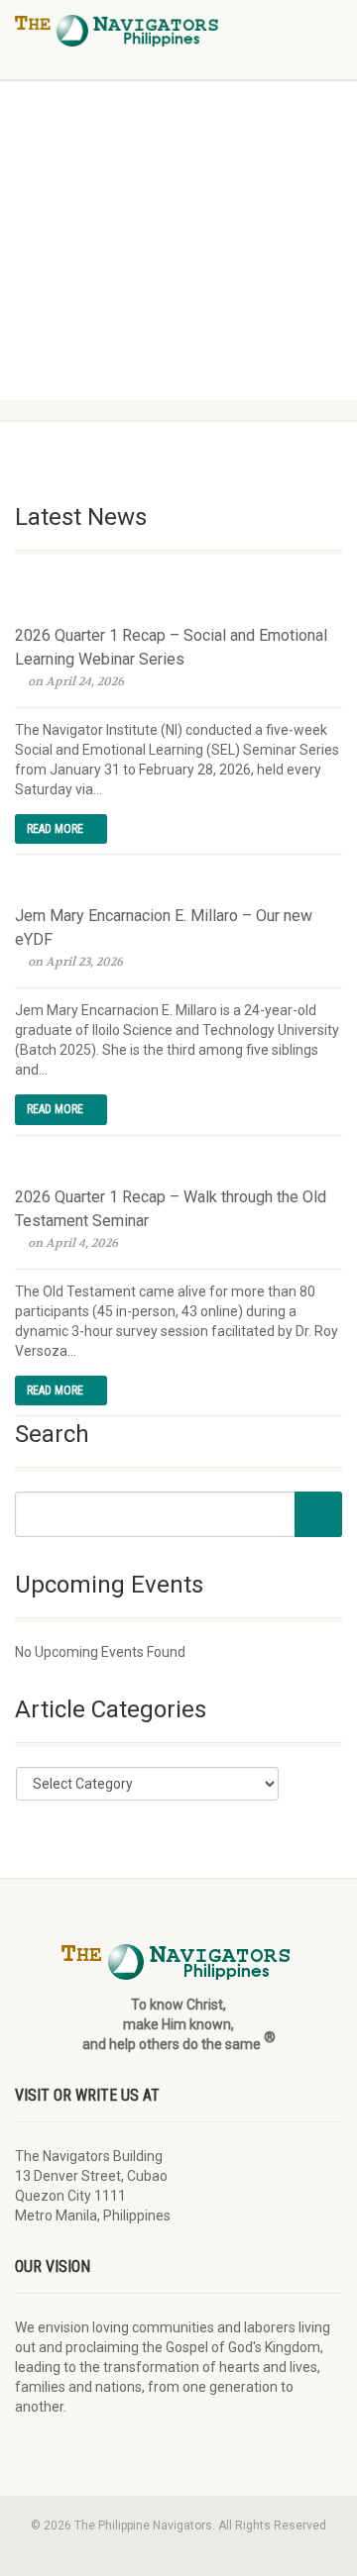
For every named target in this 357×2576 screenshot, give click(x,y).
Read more (57, 829)
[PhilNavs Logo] (119, 31)
